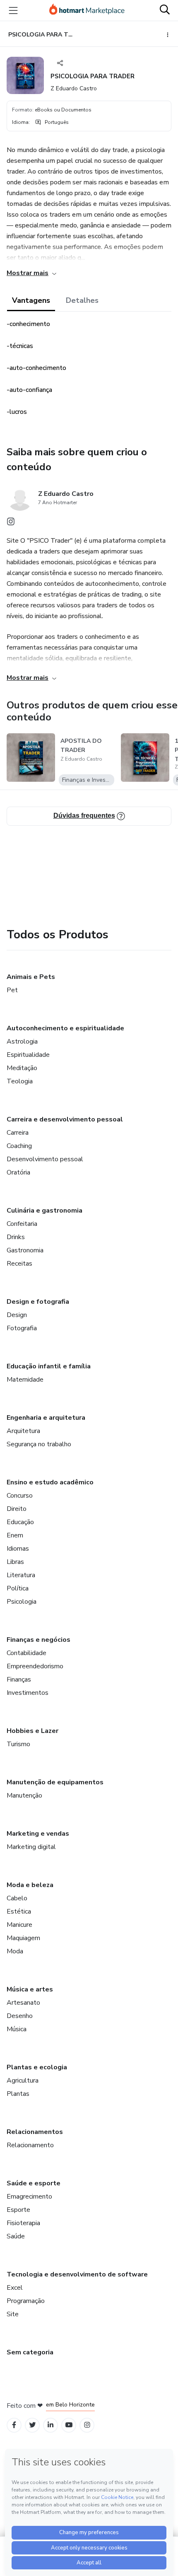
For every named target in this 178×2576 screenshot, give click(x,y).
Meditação (22, 1068)
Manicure (19, 1925)
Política (18, 1588)
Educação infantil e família (49, 1366)
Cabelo (17, 1898)
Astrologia (22, 1042)
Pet (12, 990)
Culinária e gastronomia (44, 1211)
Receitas (19, 1264)
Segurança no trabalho (39, 1444)
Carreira (18, 1133)
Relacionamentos (35, 2132)
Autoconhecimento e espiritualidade (65, 1028)
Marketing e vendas (38, 1834)
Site (13, 2314)
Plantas (18, 2094)
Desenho (20, 2016)
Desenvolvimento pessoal (45, 1159)
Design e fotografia (38, 1302)
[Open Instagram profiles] (87, 2425)
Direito (17, 1509)
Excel (15, 2288)
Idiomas (18, 1549)
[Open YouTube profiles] (69, 2425)
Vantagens (31, 300)
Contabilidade (26, 1653)
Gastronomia (25, 1250)
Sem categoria (30, 2352)
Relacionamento (30, 2145)
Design (17, 1315)
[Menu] (13, 10)
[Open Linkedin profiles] (51, 2425)
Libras (15, 1562)
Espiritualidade (28, 1055)
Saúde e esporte (34, 2183)
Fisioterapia (23, 2223)
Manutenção (24, 1795)
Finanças (19, 1679)
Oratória (18, 1172)
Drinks (16, 1237)
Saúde (16, 2236)
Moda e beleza (30, 1885)
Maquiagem (23, 1938)
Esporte (18, 2210)
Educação (20, 1522)
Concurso (20, 1496)
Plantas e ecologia (37, 2067)
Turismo (18, 1744)
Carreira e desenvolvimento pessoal (65, 1119)
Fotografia (22, 1328)
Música (17, 2029)
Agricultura (23, 2081)
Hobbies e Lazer (32, 1731)
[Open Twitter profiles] (32, 2425)
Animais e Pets (31, 977)
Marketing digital (31, 1847)
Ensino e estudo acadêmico (50, 1482)
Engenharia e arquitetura (46, 1418)
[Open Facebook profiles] (14, 2425)
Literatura (21, 1575)
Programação (26, 2301)
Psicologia (22, 1602)
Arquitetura (23, 1431)
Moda (15, 1951)
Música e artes (30, 1989)
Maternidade (25, 1380)
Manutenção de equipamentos (55, 1782)
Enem (15, 1535)
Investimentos (28, 1693)
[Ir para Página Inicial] (87, 10)
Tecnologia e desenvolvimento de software (77, 2274)
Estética (19, 1911)
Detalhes (82, 300)
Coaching (19, 1146)
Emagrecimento (29, 2197)
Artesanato (23, 2003)
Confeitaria (22, 1224)
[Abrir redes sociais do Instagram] (11, 524)
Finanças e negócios (38, 1640)
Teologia (20, 1081)
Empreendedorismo (35, 1666)
